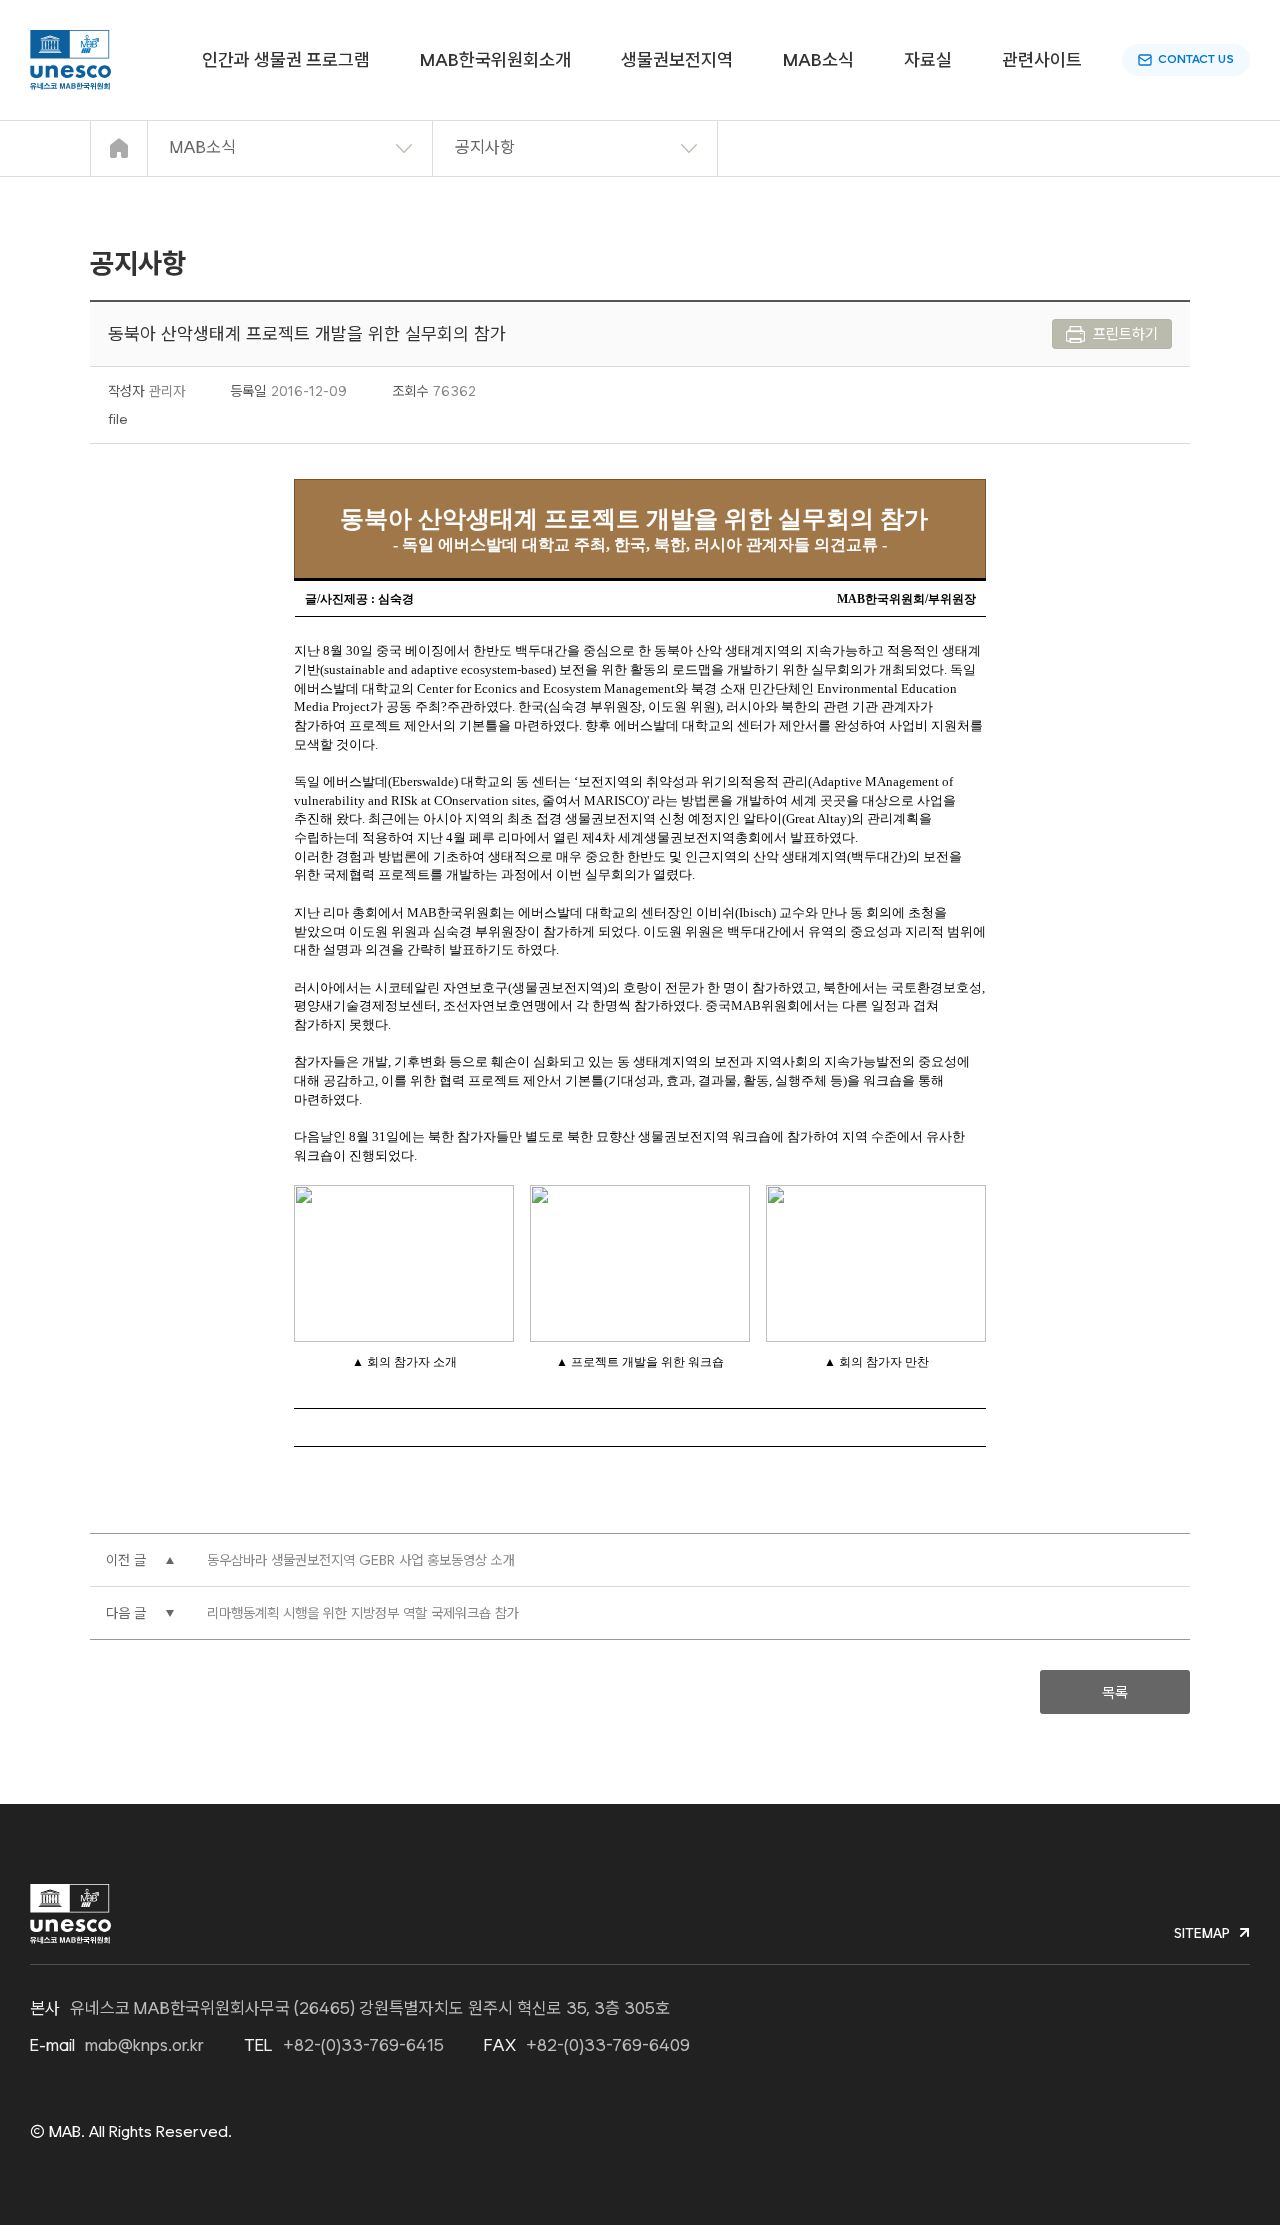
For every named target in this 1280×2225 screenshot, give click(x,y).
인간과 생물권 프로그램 (286, 59)
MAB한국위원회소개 (495, 59)
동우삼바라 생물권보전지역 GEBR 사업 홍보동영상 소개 (361, 1560)
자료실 (928, 59)
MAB (70, 60)
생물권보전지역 (677, 59)
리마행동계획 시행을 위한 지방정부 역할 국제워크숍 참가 (363, 1613)
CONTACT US (1196, 59)
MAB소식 (818, 59)
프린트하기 (1125, 334)
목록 (1115, 1693)
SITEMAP (1202, 1933)
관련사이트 (1042, 59)
